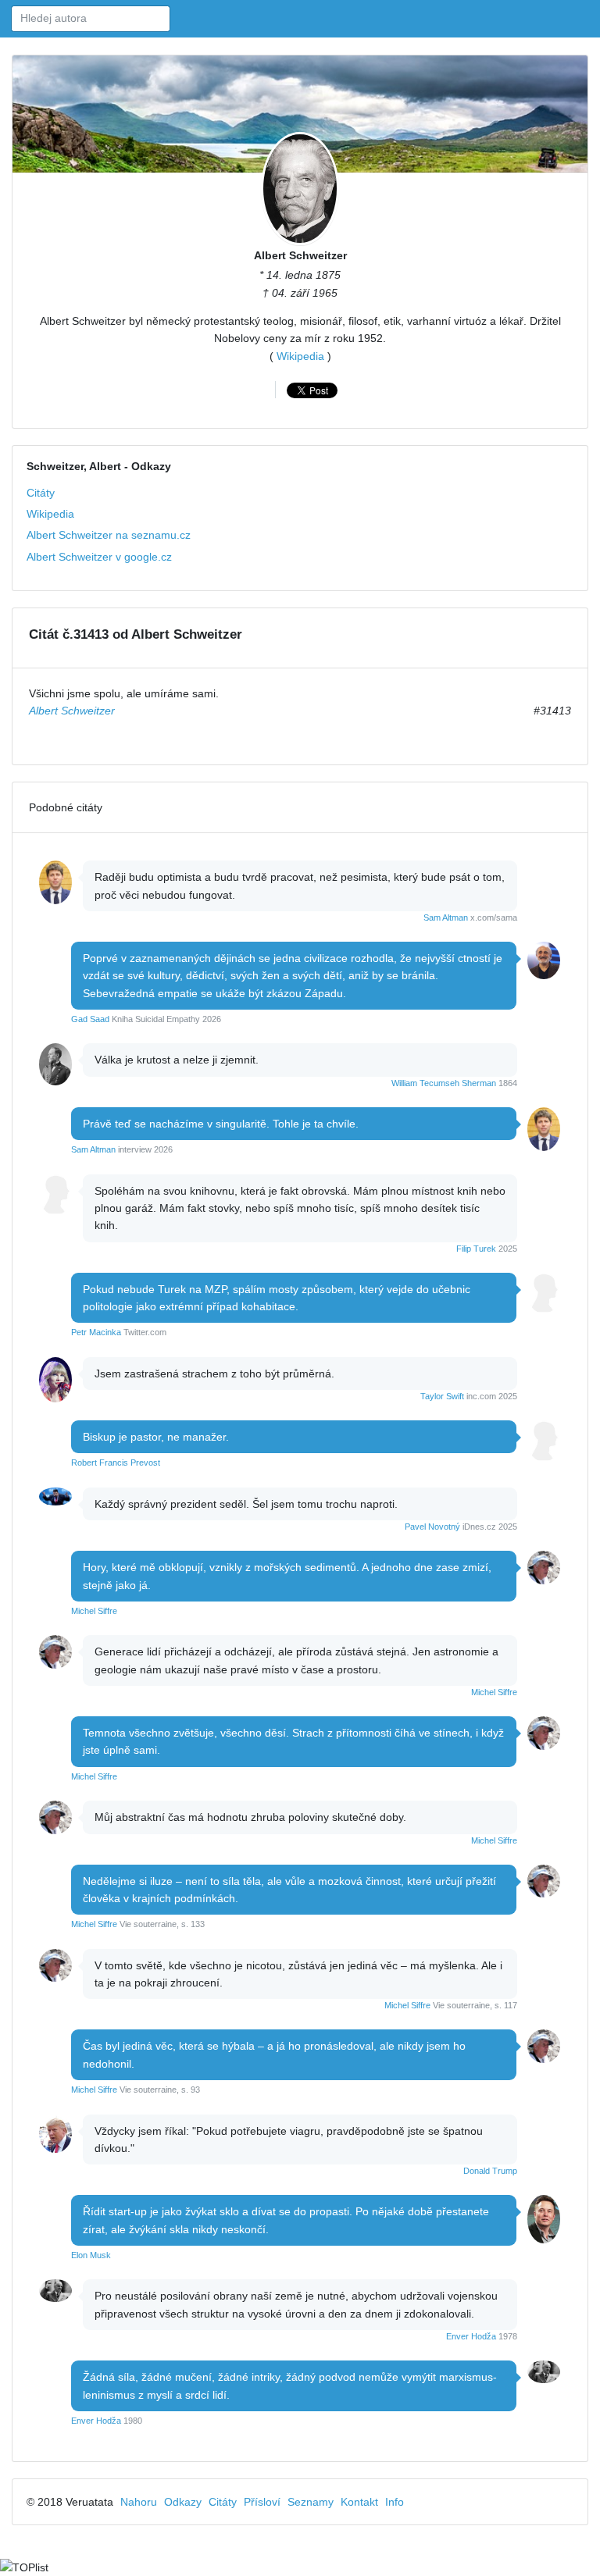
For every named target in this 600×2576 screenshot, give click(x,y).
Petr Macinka (96, 1332)
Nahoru (139, 2502)
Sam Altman (446, 917)
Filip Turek (476, 1249)
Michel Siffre (94, 1611)
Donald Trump (490, 2171)
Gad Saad (90, 1019)
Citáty (41, 493)
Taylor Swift (442, 1396)
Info (395, 2502)
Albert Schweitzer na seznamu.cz (109, 535)
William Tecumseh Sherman (444, 1083)
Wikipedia (300, 356)
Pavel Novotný (432, 1527)
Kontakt (359, 2502)
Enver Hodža (471, 2336)
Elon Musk (91, 2255)
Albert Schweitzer (300, 255)
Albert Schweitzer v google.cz (99, 557)
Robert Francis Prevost (116, 1463)
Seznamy (311, 2502)
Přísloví (262, 2502)
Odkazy (183, 2502)
